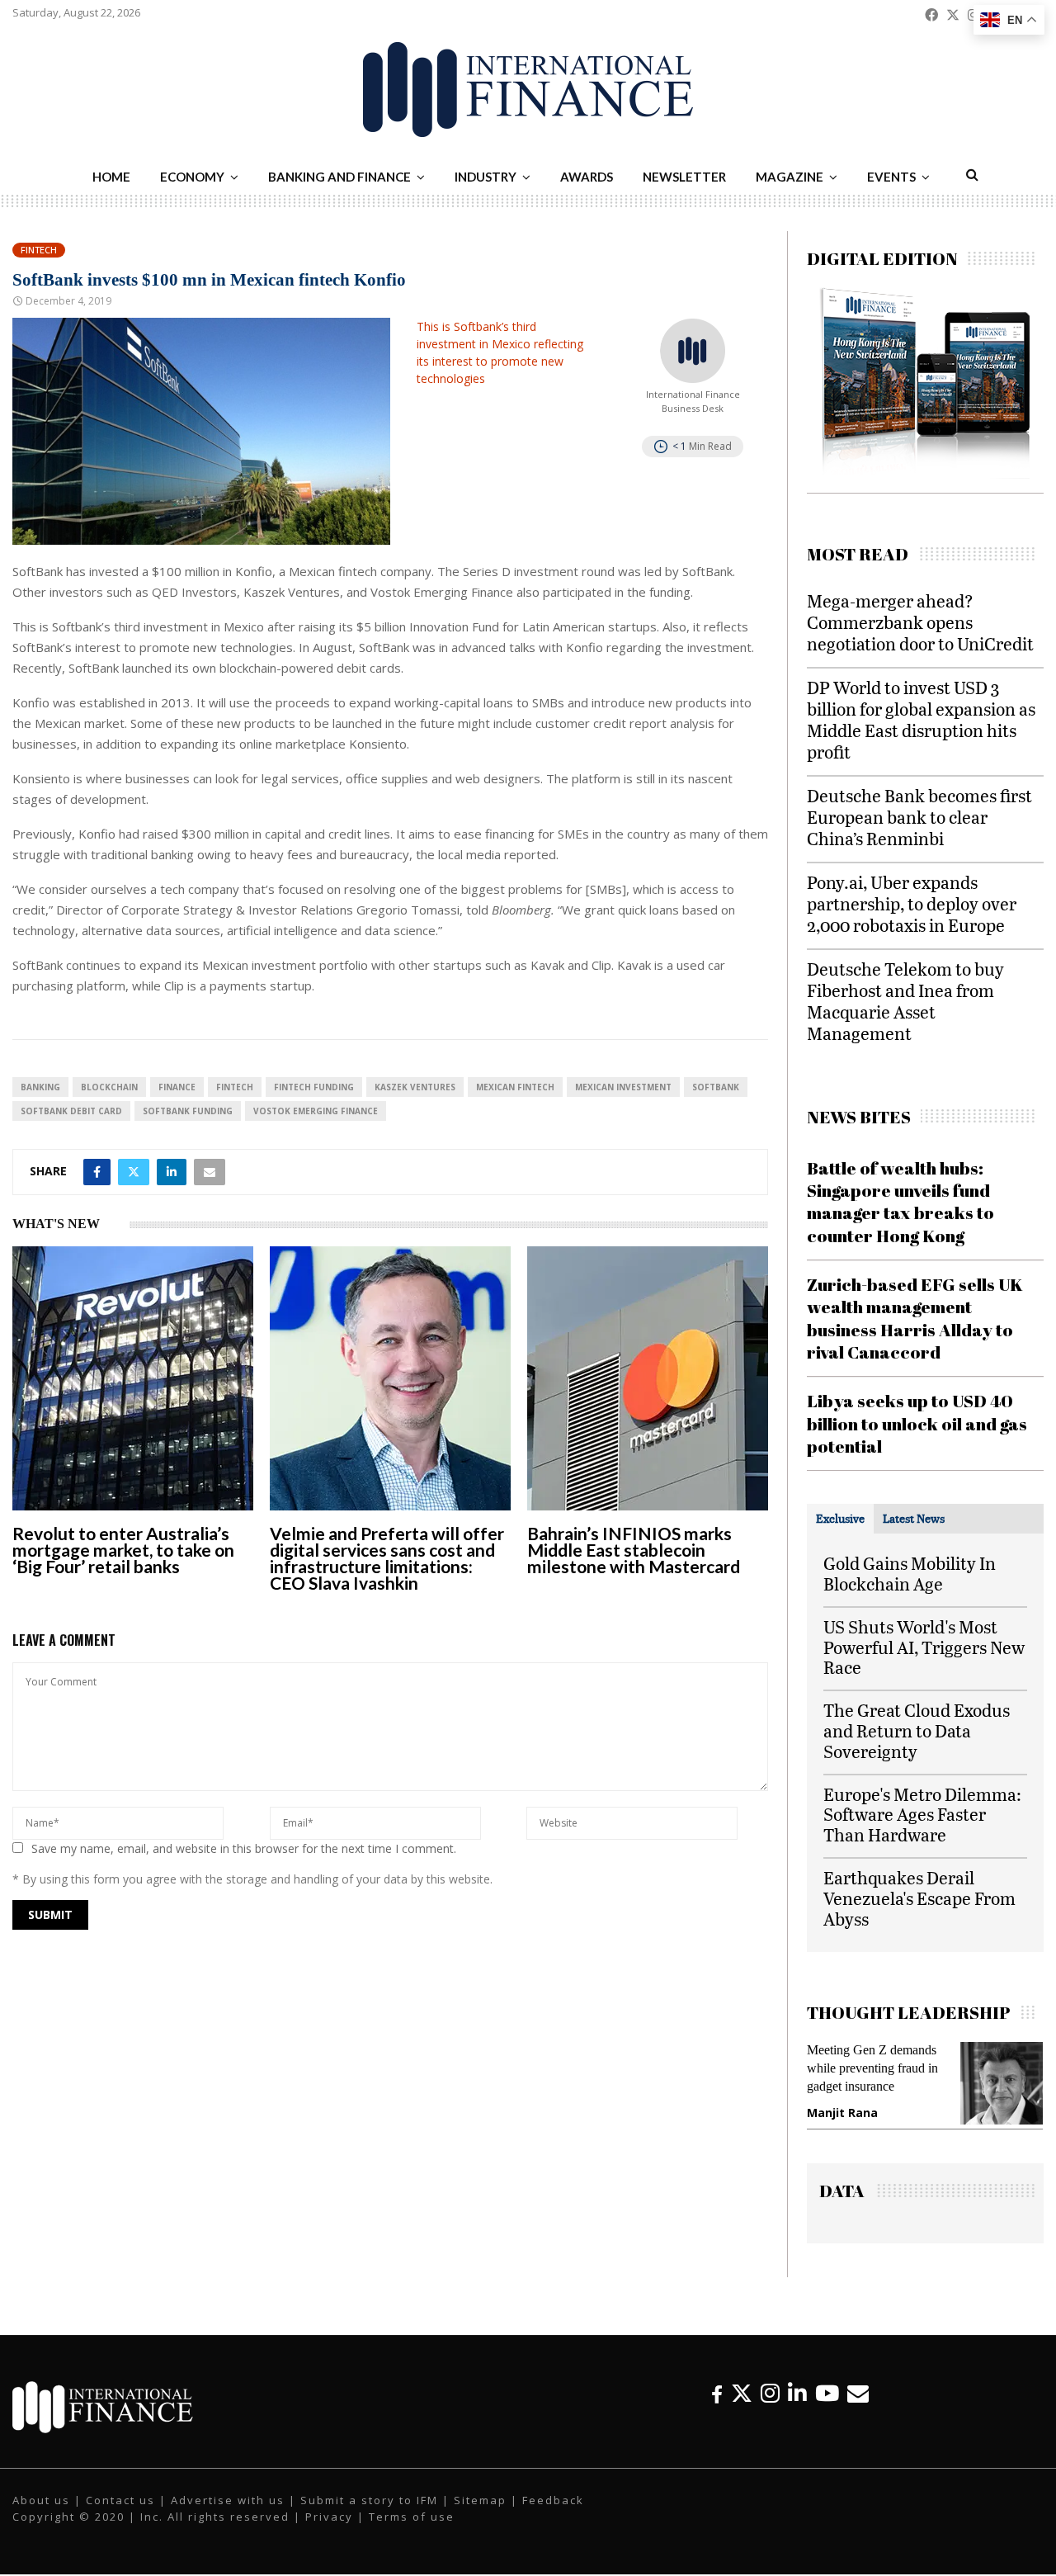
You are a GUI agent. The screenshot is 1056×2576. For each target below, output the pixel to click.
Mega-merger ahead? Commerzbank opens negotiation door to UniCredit (920, 622)
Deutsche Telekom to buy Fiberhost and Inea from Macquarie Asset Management (905, 1001)
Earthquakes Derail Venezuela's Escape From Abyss (919, 1898)
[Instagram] (770, 2405)
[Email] (858, 2405)
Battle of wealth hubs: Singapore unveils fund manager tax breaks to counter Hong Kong (900, 1202)
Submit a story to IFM (369, 2512)
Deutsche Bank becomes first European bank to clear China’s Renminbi (919, 817)
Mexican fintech (515, 1087)
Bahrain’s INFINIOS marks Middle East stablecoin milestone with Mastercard (634, 1550)
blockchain (109, 1087)
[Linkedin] (797, 2405)
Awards (587, 177)
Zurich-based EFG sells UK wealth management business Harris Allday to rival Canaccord (915, 1318)
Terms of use (412, 2528)
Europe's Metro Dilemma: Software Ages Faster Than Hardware (922, 1815)
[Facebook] (717, 2405)
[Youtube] (827, 2405)
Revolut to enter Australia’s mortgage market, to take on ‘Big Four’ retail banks (123, 1550)
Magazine (790, 177)
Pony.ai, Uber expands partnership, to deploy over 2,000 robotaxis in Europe (912, 903)
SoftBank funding (188, 1111)
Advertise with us (228, 2512)
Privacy (329, 2528)
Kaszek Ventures (415, 1087)
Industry (486, 177)
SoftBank (716, 1087)
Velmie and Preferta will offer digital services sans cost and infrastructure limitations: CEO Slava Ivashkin (387, 1558)
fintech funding (314, 1087)
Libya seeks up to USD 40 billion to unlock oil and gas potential (917, 1423)
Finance (177, 1087)
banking (40, 1087)
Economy (192, 177)
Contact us (120, 2512)
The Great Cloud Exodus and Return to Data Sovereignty (917, 1730)
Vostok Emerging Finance (316, 1111)
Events (891, 177)
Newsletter (684, 177)
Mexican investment (623, 1087)
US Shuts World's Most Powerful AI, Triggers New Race (924, 1647)
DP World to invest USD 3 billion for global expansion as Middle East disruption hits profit (921, 719)
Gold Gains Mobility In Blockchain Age (910, 1573)
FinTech (235, 1087)
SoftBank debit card (71, 1111)
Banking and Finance (339, 177)
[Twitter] (742, 2405)
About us (41, 2512)
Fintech (39, 250)
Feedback (553, 2512)
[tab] (840, 1519)
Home (111, 177)
